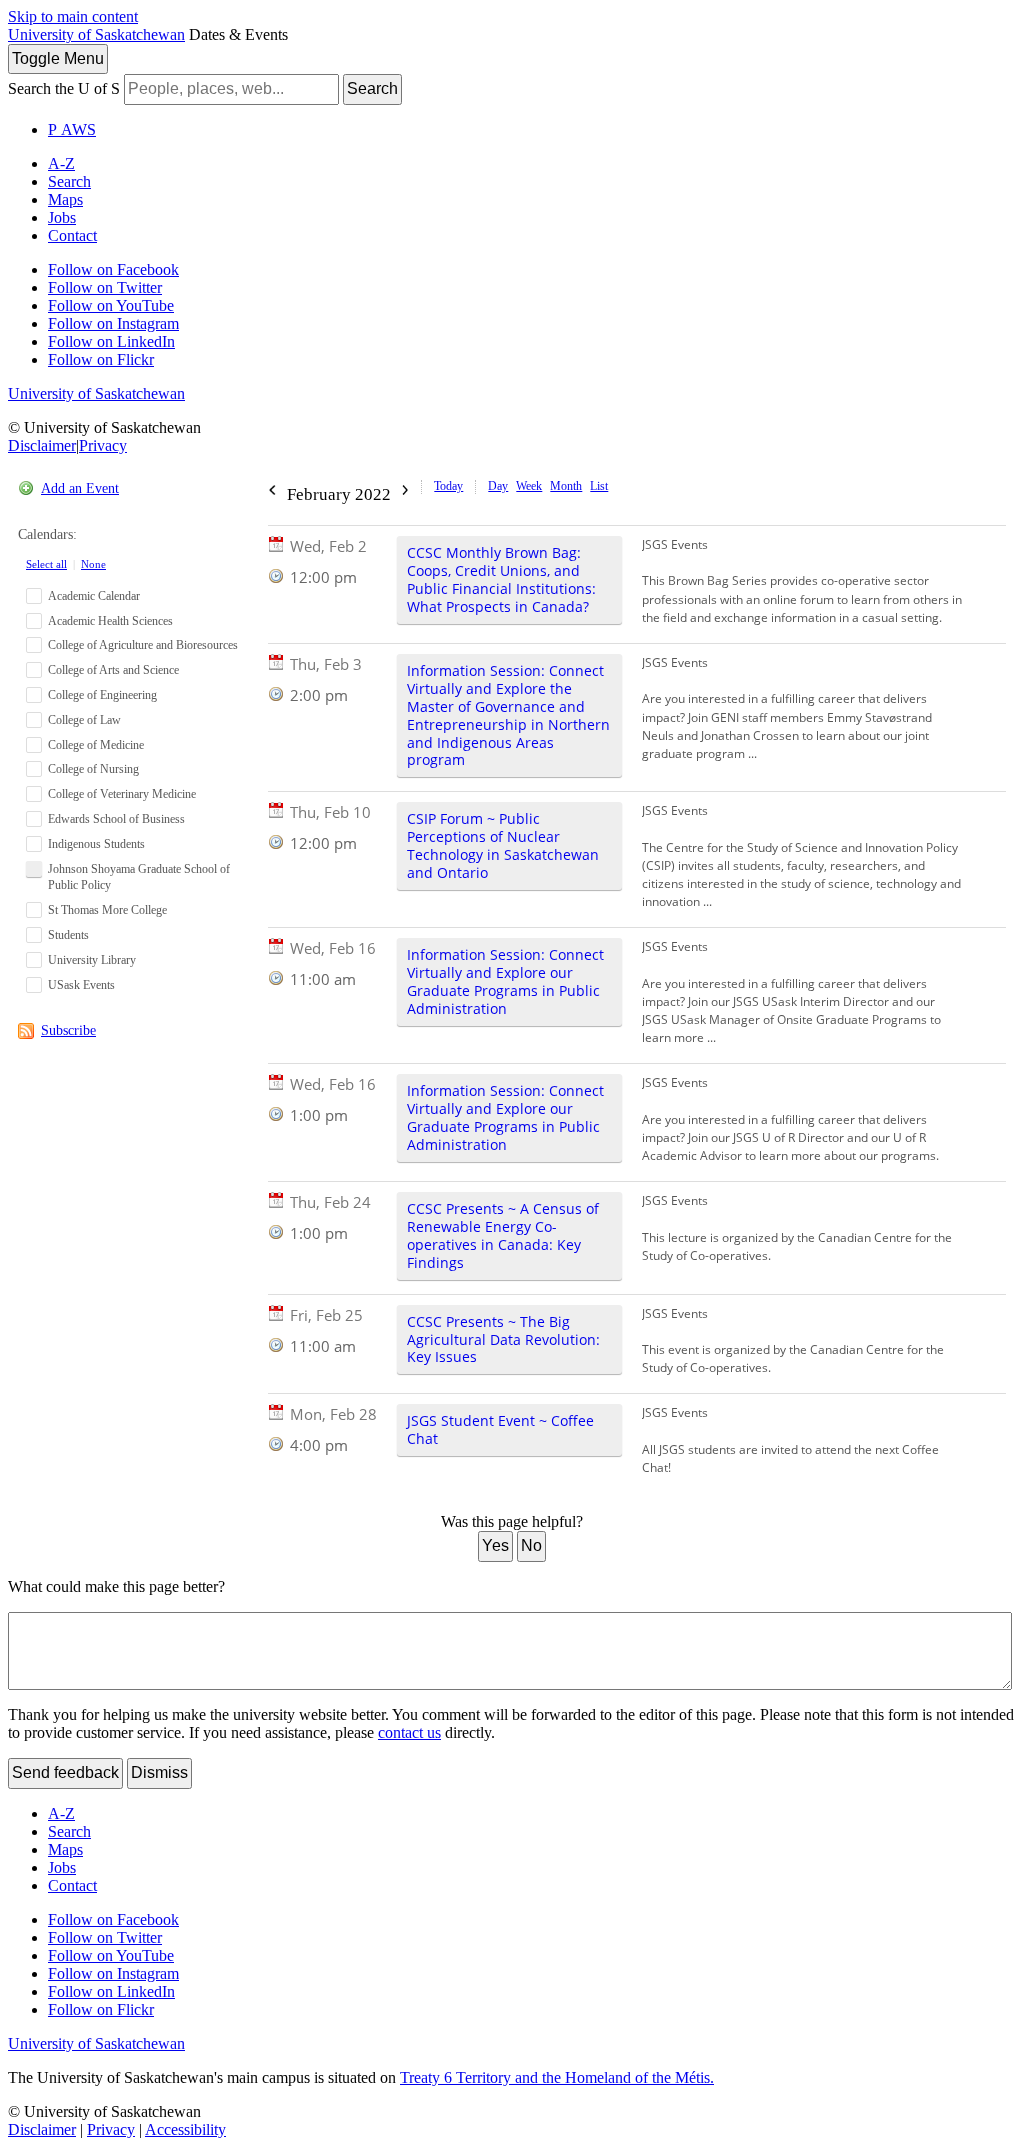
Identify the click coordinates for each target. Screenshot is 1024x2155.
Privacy (103, 445)
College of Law (84, 720)
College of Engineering (102, 695)
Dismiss (159, 1772)
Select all (46, 564)
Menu (58, 58)
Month (566, 486)
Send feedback (65, 1772)
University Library (92, 960)
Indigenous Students (96, 844)
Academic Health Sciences (110, 621)
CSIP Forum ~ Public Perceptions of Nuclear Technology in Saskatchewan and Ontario (503, 845)
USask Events (81, 985)
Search (372, 88)
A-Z (61, 163)
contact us (409, 1732)
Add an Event (80, 488)
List (599, 486)
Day (498, 486)
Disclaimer (42, 445)
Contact (72, 235)
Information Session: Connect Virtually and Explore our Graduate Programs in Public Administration (505, 981)
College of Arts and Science (113, 670)
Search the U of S (64, 88)
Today (448, 486)
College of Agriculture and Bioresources (143, 645)
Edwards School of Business (116, 819)
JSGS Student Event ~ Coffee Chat (500, 1429)
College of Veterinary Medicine (122, 794)
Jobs (62, 217)
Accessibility (185, 2129)
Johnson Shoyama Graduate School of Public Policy (139, 877)
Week (529, 486)
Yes (495, 1545)
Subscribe (68, 1030)
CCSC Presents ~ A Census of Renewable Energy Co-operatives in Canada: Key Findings (503, 1235)
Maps (65, 199)
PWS (72, 129)
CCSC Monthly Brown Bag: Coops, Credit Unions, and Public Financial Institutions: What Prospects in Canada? (501, 579)
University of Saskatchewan (96, 34)
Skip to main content (73, 16)
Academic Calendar (94, 596)
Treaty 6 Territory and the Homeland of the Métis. (557, 2077)
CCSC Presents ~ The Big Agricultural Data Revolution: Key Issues (503, 1339)
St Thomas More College (107, 910)
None (93, 564)
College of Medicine (96, 745)
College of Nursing (93, 769)
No (531, 1545)
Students (68, 935)
